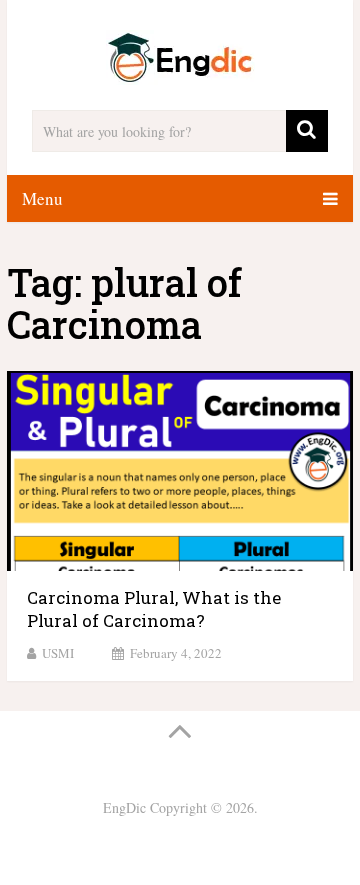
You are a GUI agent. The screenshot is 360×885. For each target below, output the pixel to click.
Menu (42, 198)
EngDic (124, 807)
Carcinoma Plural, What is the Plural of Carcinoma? (154, 609)
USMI (58, 653)
